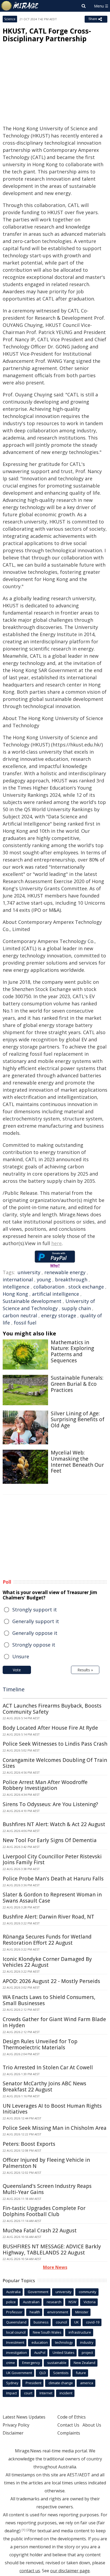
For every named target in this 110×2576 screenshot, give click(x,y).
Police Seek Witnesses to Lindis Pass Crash (55, 1744)
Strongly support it (35, 1610)
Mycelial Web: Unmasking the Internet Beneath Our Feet (77, 1462)
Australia (13, 2292)
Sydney (12, 2383)
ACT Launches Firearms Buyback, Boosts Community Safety (52, 1709)
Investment (15, 2342)
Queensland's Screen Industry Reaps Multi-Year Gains (47, 2189)
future (81, 2373)
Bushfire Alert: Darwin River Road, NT (48, 1917)
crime (11, 2363)
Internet (46, 2393)
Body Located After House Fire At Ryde (50, 1728)
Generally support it (36, 1621)
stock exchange (86, 1287)
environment (58, 2312)
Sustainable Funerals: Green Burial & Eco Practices (77, 1384)
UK (76, 2322)
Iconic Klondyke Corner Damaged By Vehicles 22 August (47, 1962)
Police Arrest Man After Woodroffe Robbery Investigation (45, 1785)
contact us (30, 2571)
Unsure (21, 1656)
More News (55, 2267)
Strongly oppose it (34, 1645)
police (11, 2302)
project (87, 2352)
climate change (61, 2383)
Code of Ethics (72, 2417)
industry (87, 2342)
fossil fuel (25, 1323)
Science (10, 19)
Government (38, 2292)
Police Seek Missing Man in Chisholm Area (55, 2128)
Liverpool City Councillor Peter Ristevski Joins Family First (52, 1860)
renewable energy (65, 1272)
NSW (72, 2302)
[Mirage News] (20, 6)
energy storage (59, 1315)
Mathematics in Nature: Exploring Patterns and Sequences (72, 1351)
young (44, 1279)
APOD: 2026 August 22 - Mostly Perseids (51, 1981)
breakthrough (71, 1279)
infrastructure (80, 2332)
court (28, 2393)
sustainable (57, 2363)
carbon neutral (20, 1315)
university (29, 1272)
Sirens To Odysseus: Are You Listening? (50, 1804)
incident (66, 2393)
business (41, 2322)
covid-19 (93, 2322)
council (61, 2322)
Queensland (16, 2322)
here (56, 1243)
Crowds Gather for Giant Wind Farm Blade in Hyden (54, 2022)
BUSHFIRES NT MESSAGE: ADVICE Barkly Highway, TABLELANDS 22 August (52, 2250)
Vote (17, 1670)
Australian (31, 2302)
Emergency (31, 2363)
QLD (43, 2373)
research (54, 2302)
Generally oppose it (35, 1633)
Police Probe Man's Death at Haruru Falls (53, 1879)
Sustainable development (32, 1301)
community (88, 2292)
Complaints (69, 2433)
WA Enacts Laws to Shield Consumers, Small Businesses (49, 2000)
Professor (14, 2312)
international (18, 1279)
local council (16, 2332)
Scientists (61, 2373)
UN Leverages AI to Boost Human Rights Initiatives (52, 2109)
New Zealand (85, 2363)
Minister (82, 2312)
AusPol (40, 2352)
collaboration (49, 1287)
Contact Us (68, 2425)
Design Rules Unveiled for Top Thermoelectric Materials (40, 2044)
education (40, 2342)
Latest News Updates (24, 2417)
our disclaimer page (70, 2571)
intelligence (16, 1287)
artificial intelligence (56, 1294)
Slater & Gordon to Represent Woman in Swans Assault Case (52, 1898)
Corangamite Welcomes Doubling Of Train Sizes (55, 1763)
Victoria (90, 2302)
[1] (23, 2530)
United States (64, 2352)
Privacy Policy (16, 2425)
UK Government (19, 2373)
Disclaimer (13, 2433)
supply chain (76, 1308)
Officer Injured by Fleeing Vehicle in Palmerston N (46, 2163)
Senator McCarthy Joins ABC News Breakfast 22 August (44, 2087)
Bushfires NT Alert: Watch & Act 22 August (54, 1824)
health (35, 2312)
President (34, 2383)
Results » (85, 1670)
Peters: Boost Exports (29, 2144)
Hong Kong (15, 1294)
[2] (28, 2530)
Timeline (14, 1689)
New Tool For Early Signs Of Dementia (50, 1840)
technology (64, 2342)
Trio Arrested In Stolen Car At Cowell (48, 2067)
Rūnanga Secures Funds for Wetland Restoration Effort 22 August (47, 1940)
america (87, 2383)
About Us (92, 2425)
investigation (17, 2352)
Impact (11, 2393)
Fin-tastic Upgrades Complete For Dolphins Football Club (44, 2211)
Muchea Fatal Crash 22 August (40, 2230)
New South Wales (47, 2332)
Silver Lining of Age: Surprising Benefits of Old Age (78, 1420)
